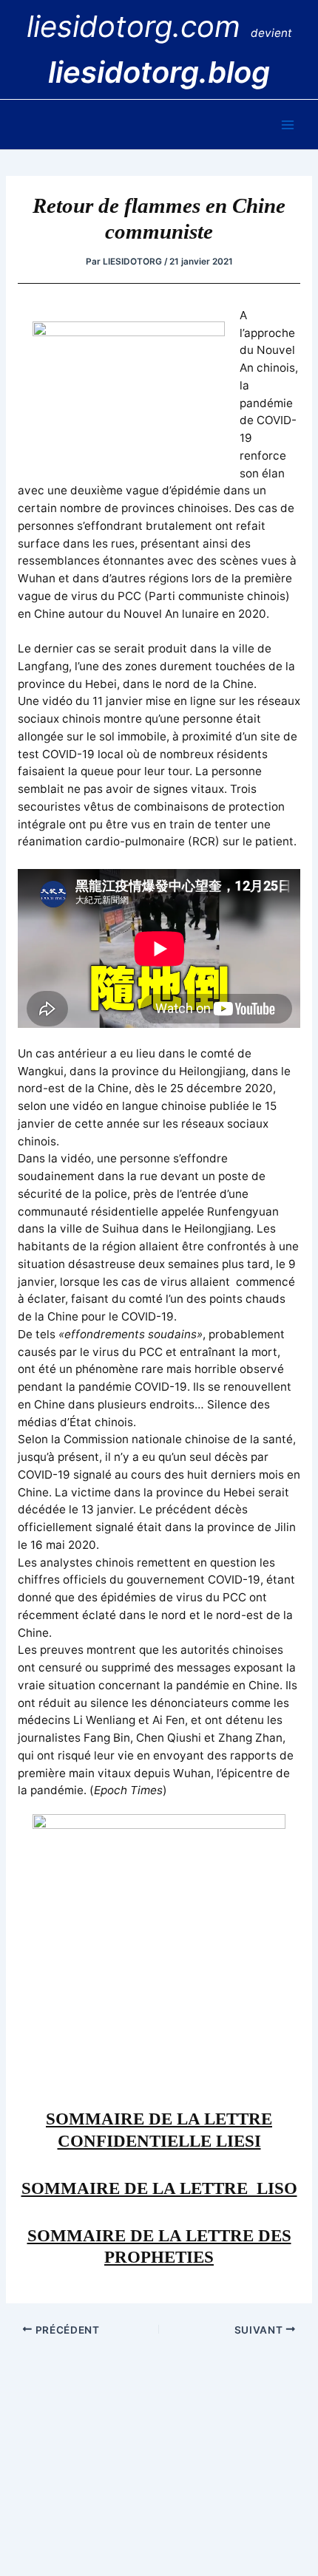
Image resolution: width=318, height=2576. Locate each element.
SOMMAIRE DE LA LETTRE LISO (159, 2188)
